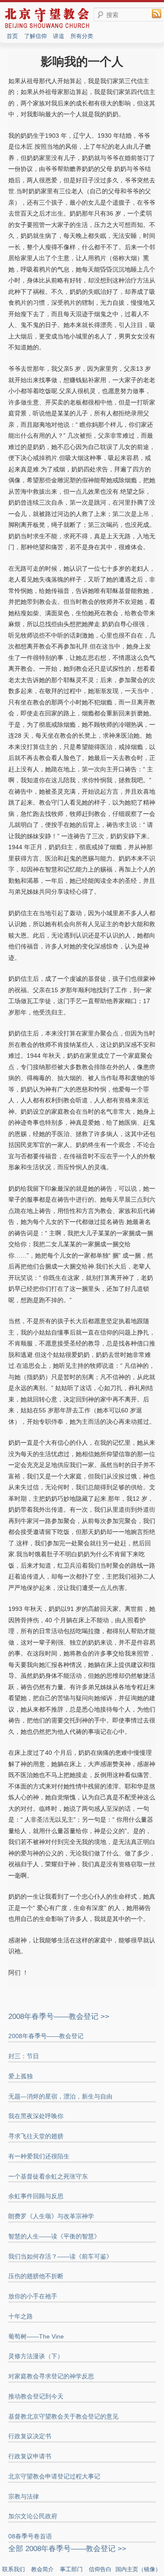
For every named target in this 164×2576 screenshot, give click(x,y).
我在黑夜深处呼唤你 (36, 2116)
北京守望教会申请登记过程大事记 (54, 2476)
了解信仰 (35, 36)
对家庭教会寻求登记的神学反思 (51, 2376)
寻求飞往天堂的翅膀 (36, 2136)
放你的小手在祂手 (33, 2296)
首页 (12, 36)
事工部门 (71, 2569)
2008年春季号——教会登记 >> (59, 2017)
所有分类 (82, 36)
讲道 (59, 36)
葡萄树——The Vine (36, 2336)
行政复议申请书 (30, 2456)
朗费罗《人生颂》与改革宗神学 (51, 2216)
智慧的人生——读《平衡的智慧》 (54, 2236)
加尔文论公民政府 (33, 2516)
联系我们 (14, 2569)
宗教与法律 (24, 2496)
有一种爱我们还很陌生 (39, 2156)
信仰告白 (100, 2569)
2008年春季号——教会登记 (46, 2036)
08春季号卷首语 (30, 2536)
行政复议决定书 (30, 2436)
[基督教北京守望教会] (47, 27)
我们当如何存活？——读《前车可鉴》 (60, 2256)
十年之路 (21, 2316)
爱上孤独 (21, 2076)
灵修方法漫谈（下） (36, 2356)
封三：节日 (24, 2056)
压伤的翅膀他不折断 (36, 2276)
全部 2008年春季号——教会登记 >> (67, 2549)
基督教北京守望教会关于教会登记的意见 (63, 2416)
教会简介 (42, 2569)
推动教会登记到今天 (36, 2396)
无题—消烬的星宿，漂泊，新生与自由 (60, 2096)
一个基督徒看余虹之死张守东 (48, 2176)
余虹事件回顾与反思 (36, 2196)
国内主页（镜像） (138, 2569)
